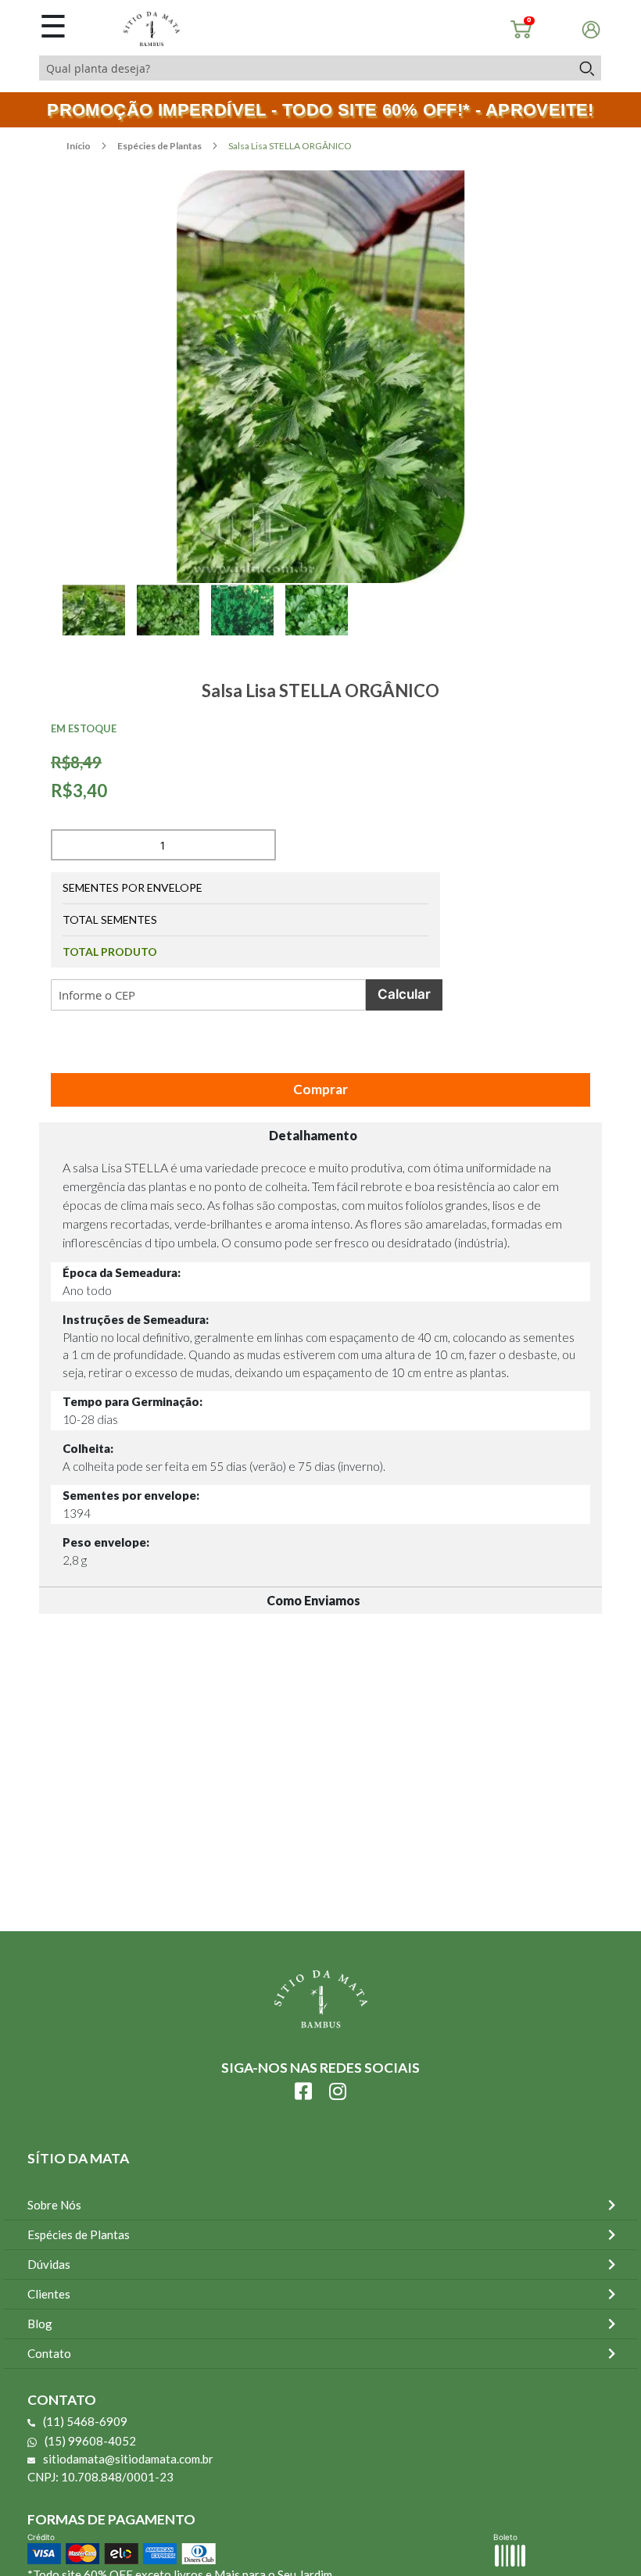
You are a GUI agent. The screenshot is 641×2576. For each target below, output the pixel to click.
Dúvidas (49, 2264)
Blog (40, 2324)
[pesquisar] (586, 68)
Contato (49, 2353)
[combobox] (305, 68)
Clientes (49, 2294)
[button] (100, 628)
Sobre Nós (54, 2205)
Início (79, 146)
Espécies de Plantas (160, 146)
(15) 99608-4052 (90, 2441)
